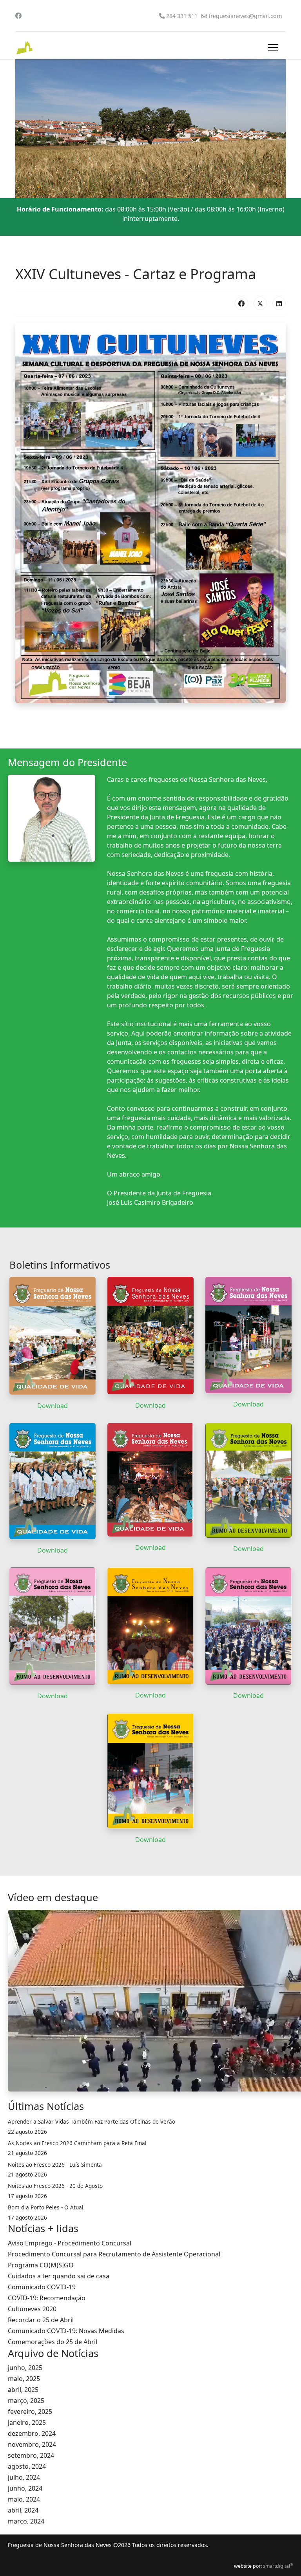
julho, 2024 (24, 2477)
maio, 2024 (24, 2499)
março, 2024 (26, 2521)
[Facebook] (18, 16)
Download (53, 1406)
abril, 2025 (23, 2390)
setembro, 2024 (31, 2455)
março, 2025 (26, 2401)
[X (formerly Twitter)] (260, 303)
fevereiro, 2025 (30, 2411)
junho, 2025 (25, 2368)
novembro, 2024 (32, 2444)
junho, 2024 (25, 2488)
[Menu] (273, 47)
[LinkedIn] (279, 303)
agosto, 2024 (27, 2466)
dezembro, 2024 (32, 2433)
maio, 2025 (24, 2379)
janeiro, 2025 (27, 2422)
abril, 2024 (23, 2510)
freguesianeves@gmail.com (245, 16)
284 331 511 (182, 16)
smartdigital (278, 2566)
